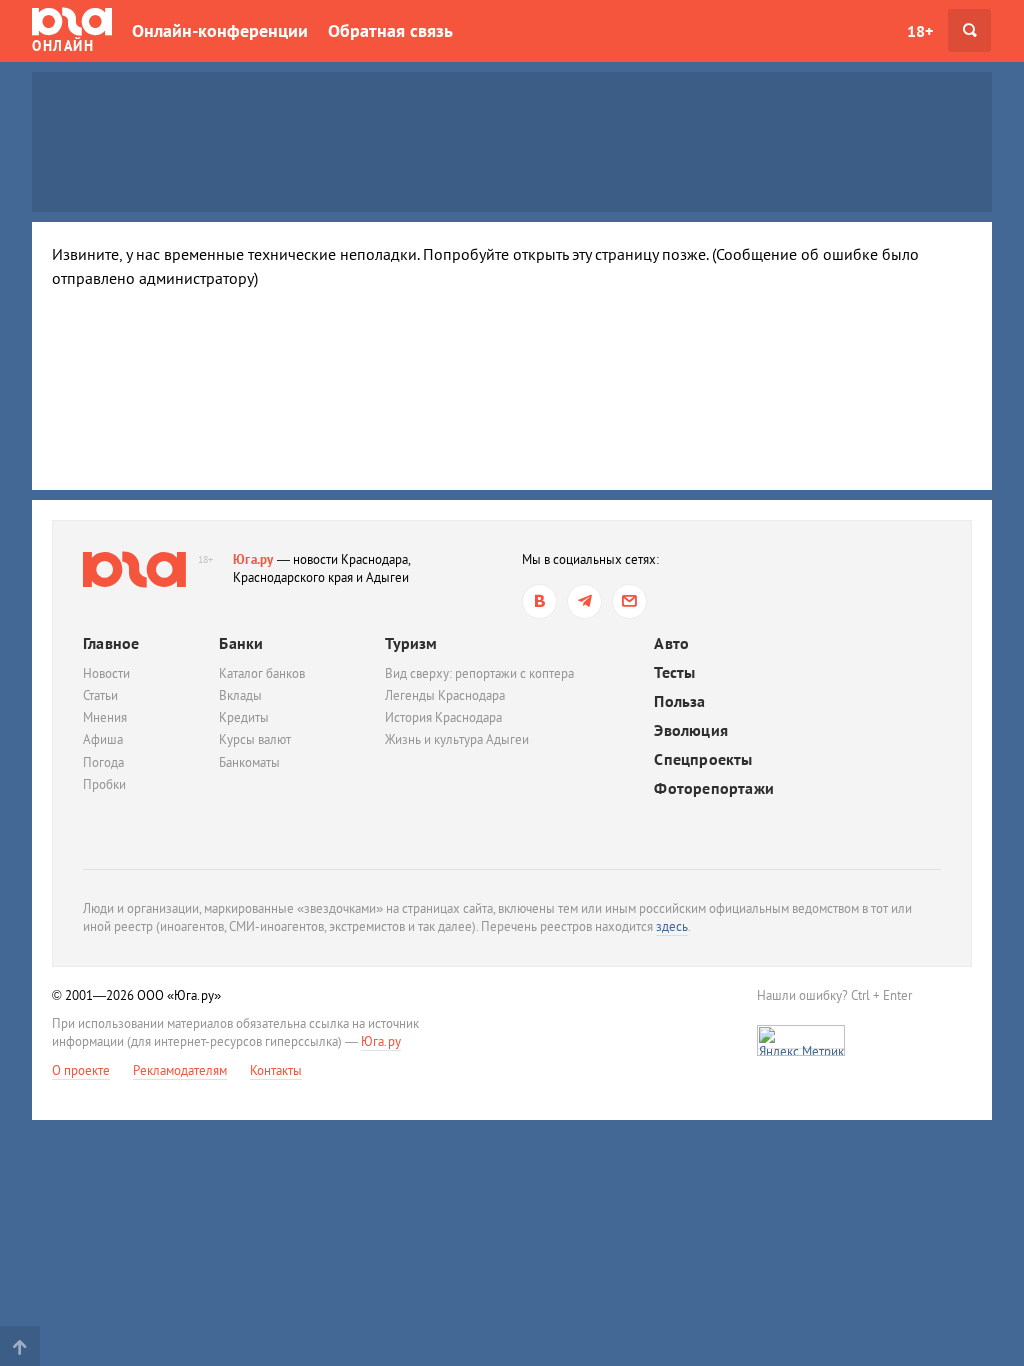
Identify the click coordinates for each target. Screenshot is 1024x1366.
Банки (241, 643)
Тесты (674, 672)
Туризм (411, 643)
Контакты (276, 1070)
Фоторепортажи (714, 788)
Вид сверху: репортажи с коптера (479, 673)
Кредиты (244, 717)
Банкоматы (249, 762)
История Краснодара (443, 717)
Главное (111, 643)
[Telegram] (584, 601)
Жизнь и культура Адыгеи (457, 739)
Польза (679, 701)
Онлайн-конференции (220, 30)
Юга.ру (253, 559)
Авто (671, 643)
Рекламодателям (180, 1070)
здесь (672, 926)
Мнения (105, 717)
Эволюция (691, 730)
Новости (106, 673)
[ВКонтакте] (539, 601)
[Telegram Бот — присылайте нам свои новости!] (629, 601)
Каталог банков (262, 673)
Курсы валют (255, 739)
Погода (103, 762)
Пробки (104, 784)
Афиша (103, 739)
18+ (920, 31)
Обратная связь (390, 30)
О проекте (81, 1070)
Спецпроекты (703, 759)
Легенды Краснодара (445, 695)
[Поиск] (969, 30)
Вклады (240, 695)
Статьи (100, 695)
